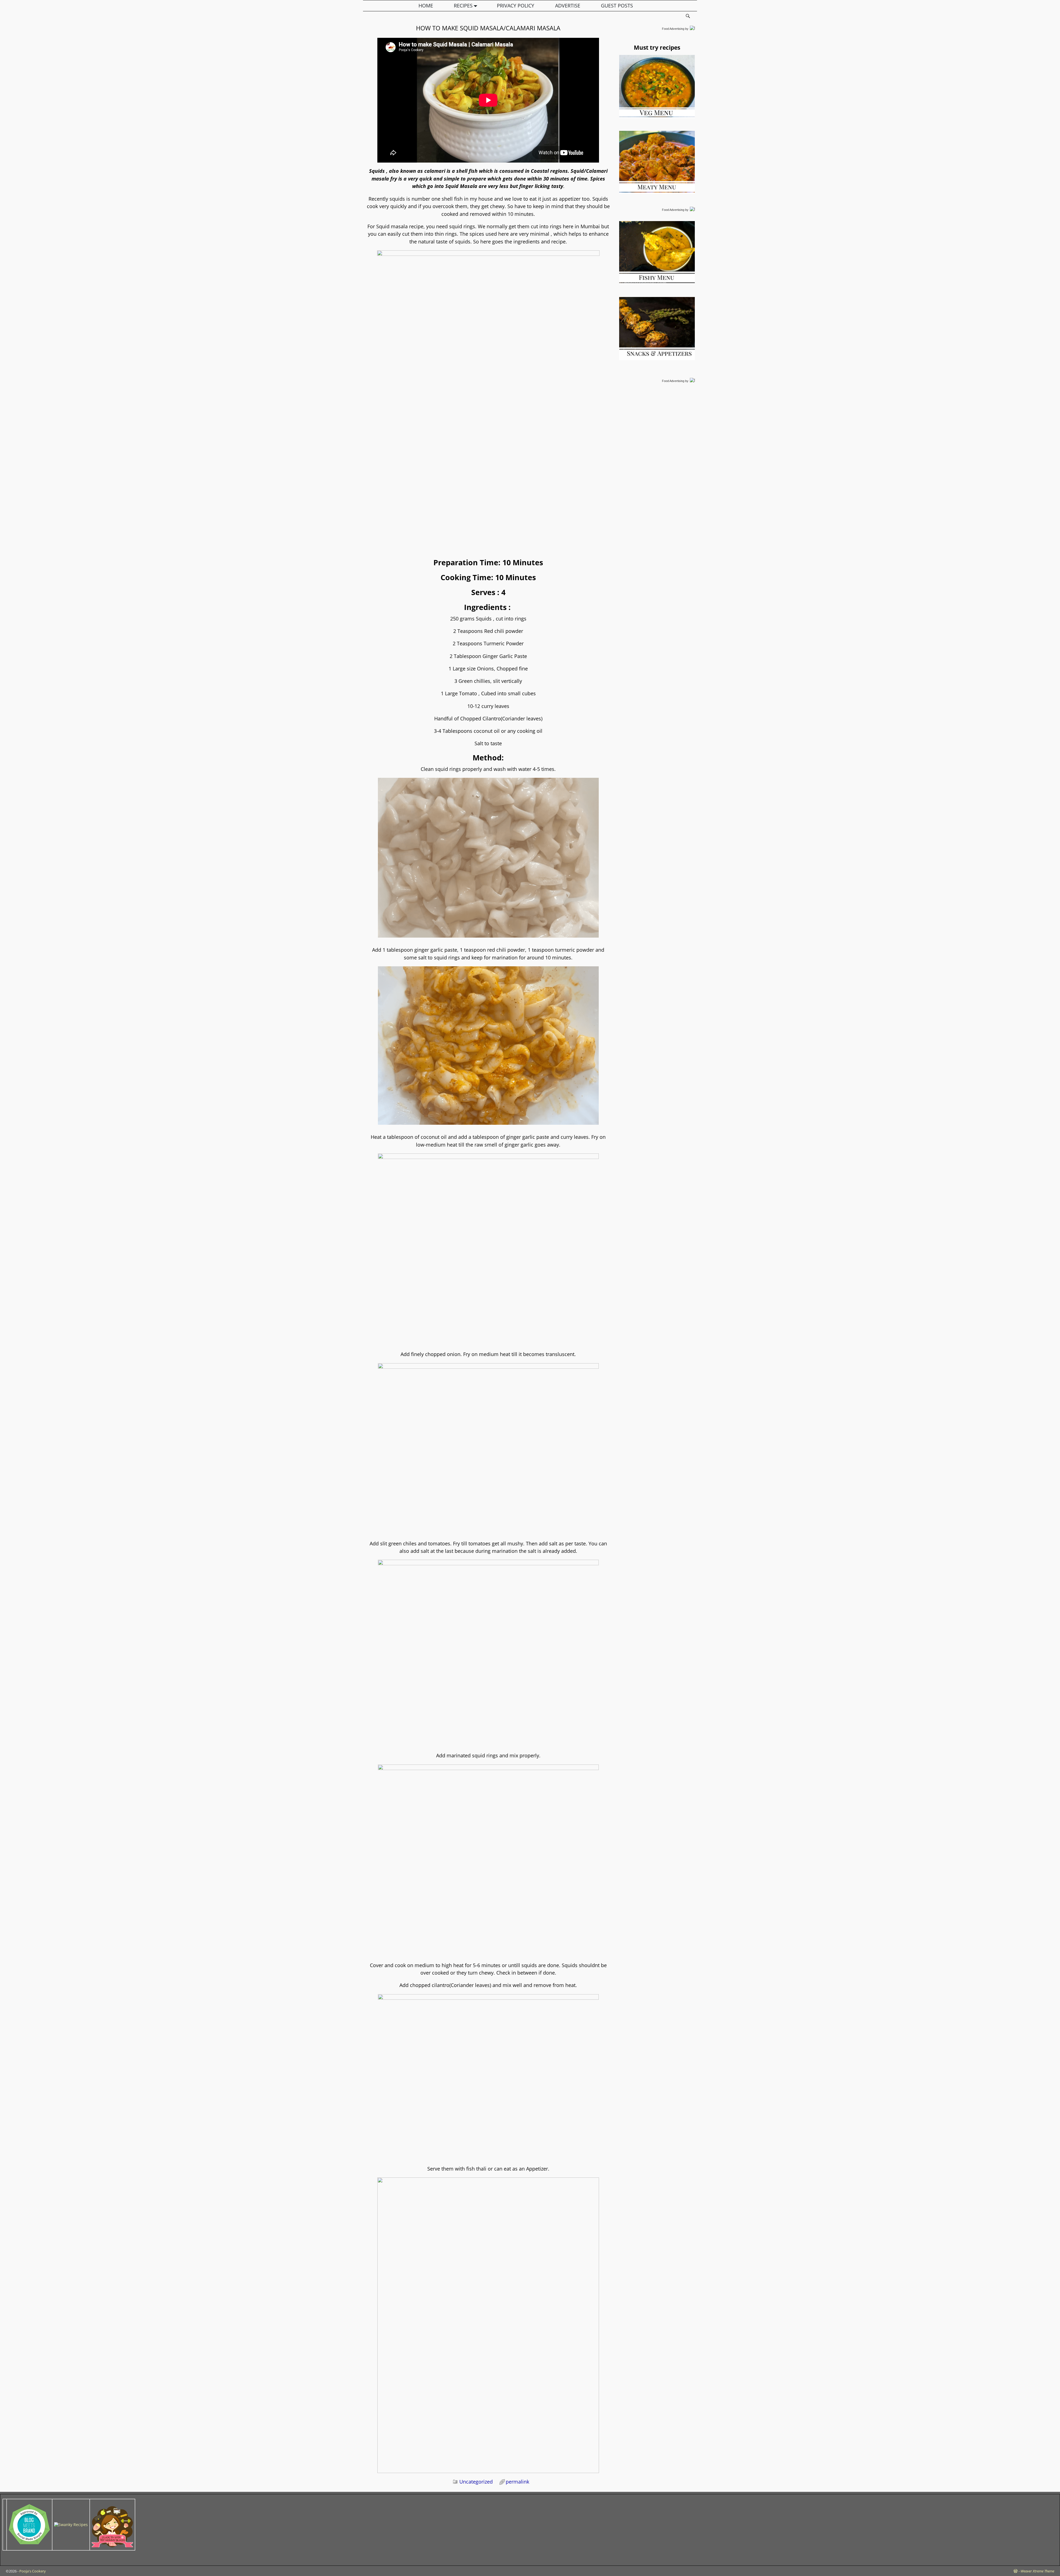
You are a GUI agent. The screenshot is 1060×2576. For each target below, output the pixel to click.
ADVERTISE (568, 6)
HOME (426, 6)
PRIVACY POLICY (516, 6)
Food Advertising (673, 29)
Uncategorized (476, 2482)
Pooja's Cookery (33, 2571)
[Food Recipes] (71, 2525)
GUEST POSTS (617, 6)
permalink (517, 2482)
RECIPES (463, 6)
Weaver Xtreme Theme (1037, 2571)
